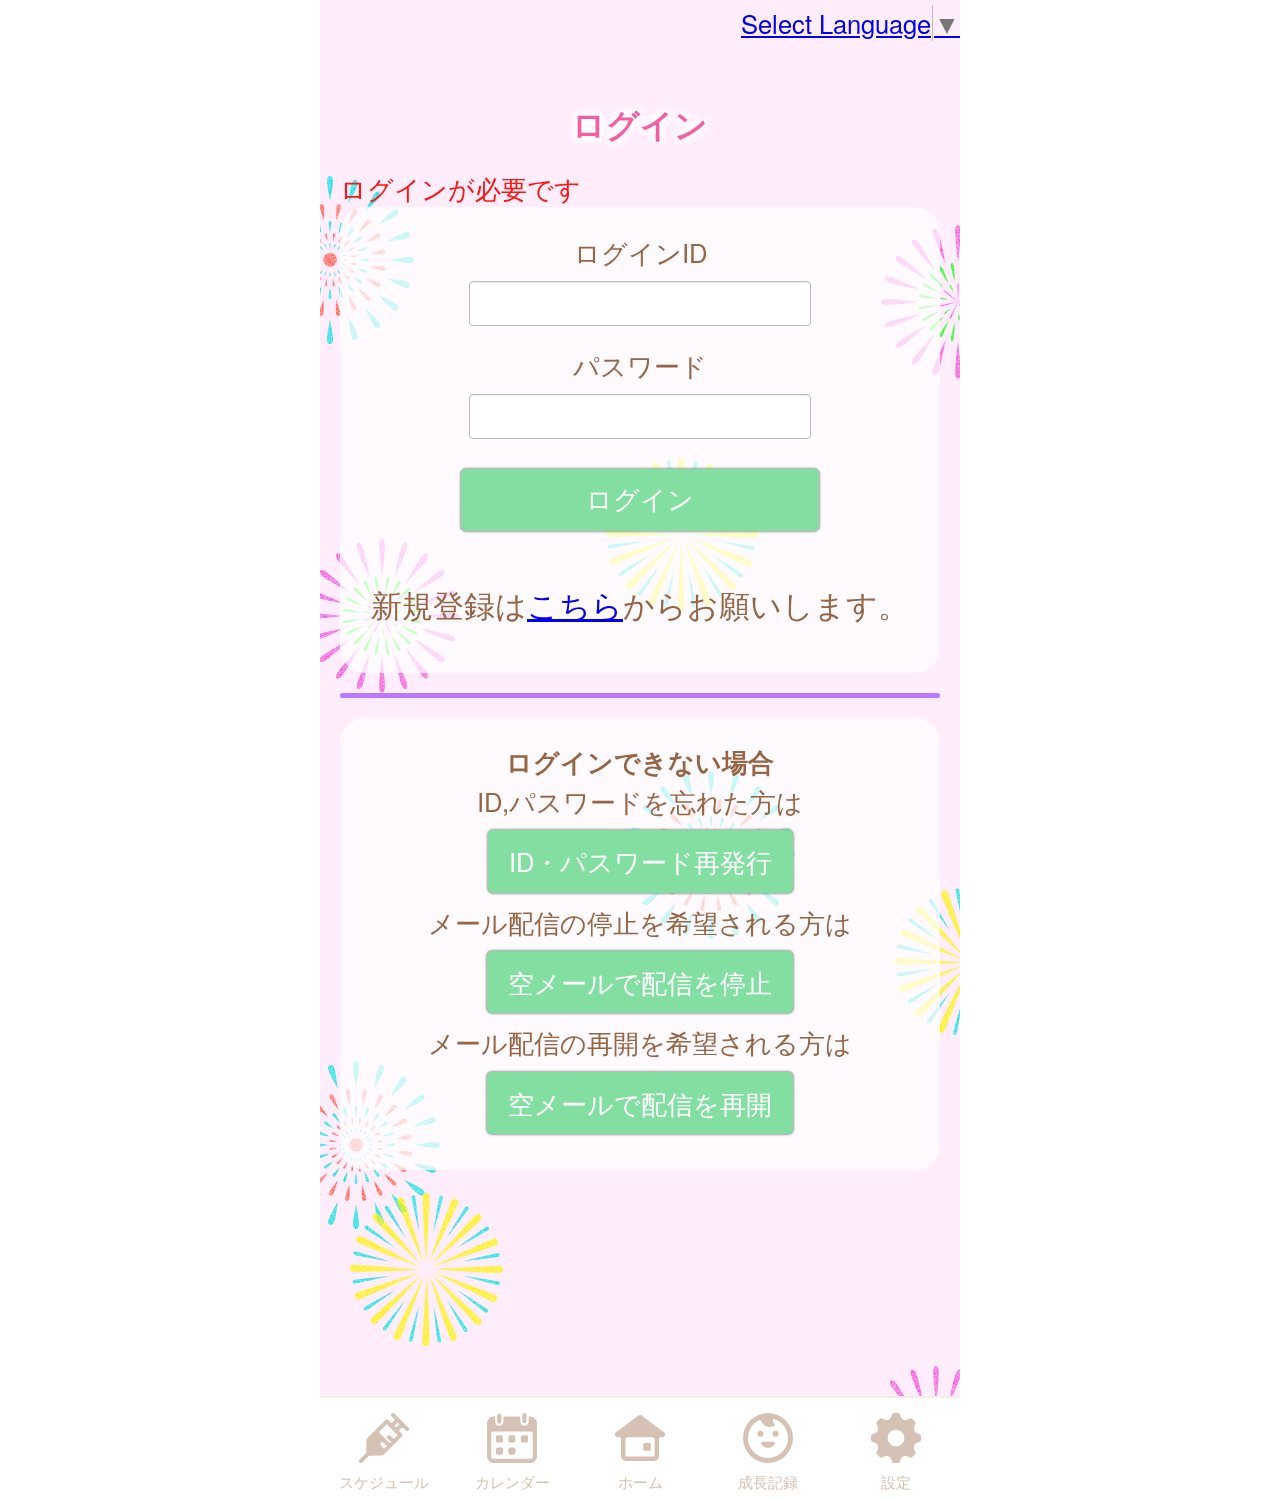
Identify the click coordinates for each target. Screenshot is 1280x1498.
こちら (575, 604)
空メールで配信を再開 (640, 1103)
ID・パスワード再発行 (640, 861)
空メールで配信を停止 (640, 982)
